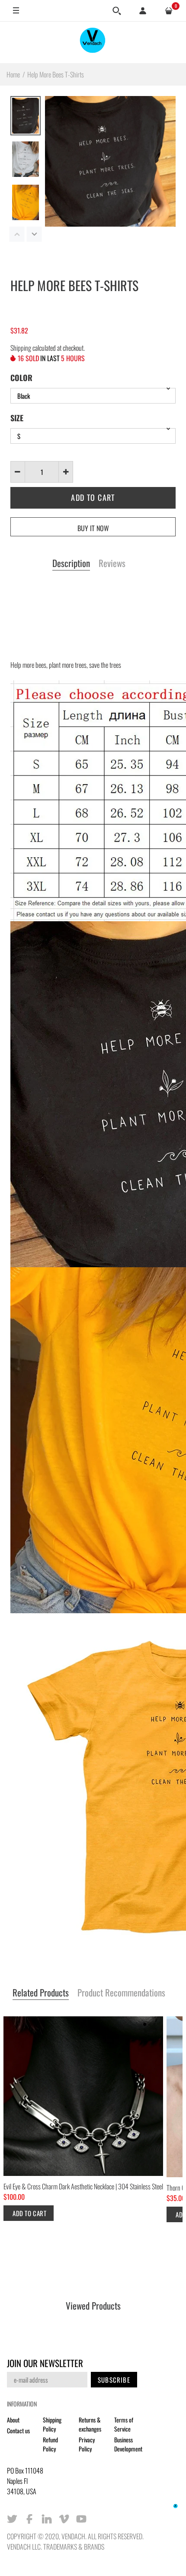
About (13, 2420)
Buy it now (93, 528)
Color (21, 378)
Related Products (41, 1993)
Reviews (112, 564)
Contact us (18, 2430)
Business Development (128, 2444)
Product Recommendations (121, 1993)
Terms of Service (124, 2424)
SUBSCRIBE (114, 2380)
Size (17, 418)
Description (71, 564)
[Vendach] (93, 42)
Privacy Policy (87, 2444)
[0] (169, 11)
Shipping (21, 348)
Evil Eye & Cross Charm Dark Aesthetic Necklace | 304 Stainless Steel (83, 2186)
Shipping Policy (52, 2424)
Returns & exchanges (90, 2424)
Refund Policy (50, 2444)
